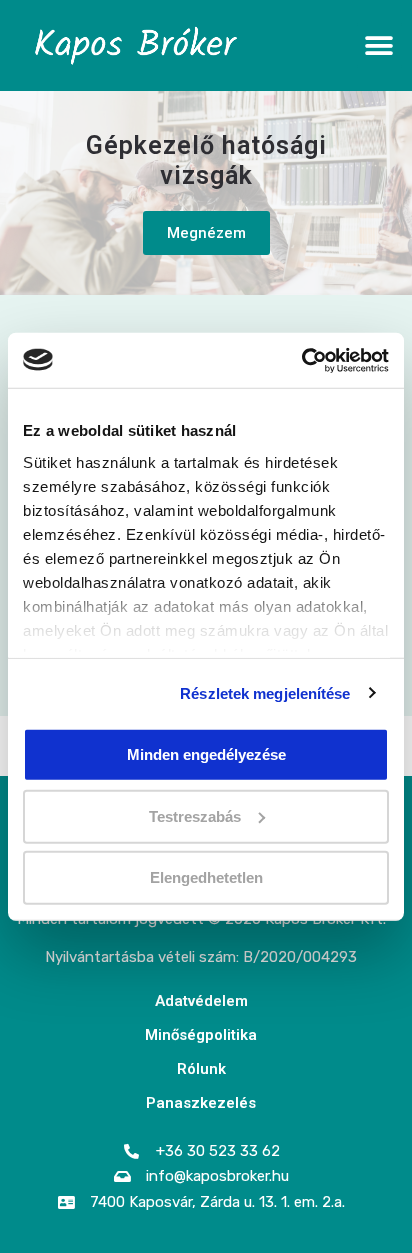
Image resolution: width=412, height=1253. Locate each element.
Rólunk (201, 1069)
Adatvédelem (201, 1001)
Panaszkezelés (201, 1103)
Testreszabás (195, 815)
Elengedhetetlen (206, 877)
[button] (379, 45)
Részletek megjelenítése (265, 692)
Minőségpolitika (201, 1035)
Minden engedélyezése (206, 754)
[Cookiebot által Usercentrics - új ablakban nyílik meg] (301, 360)
